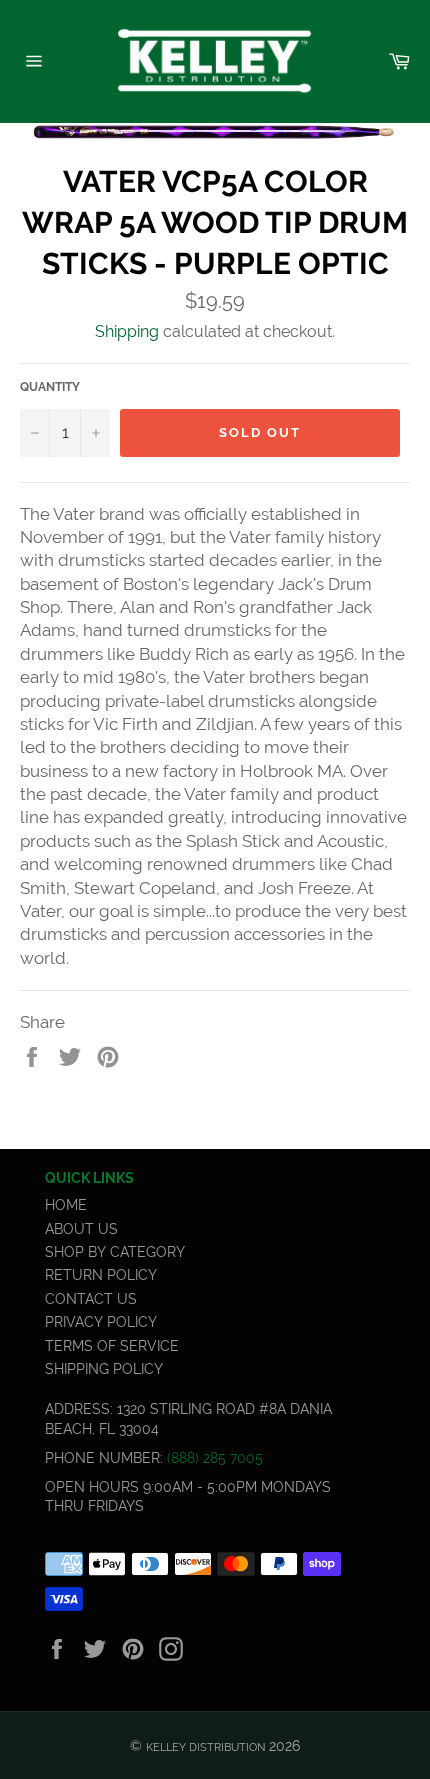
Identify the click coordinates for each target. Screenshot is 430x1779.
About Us (81, 1229)
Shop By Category (115, 1252)
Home (66, 1205)
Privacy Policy (101, 1322)
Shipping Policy (104, 1369)
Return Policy (101, 1275)
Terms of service (112, 1346)
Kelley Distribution (205, 1747)
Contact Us (91, 1299)
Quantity (50, 387)
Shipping (127, 331)
